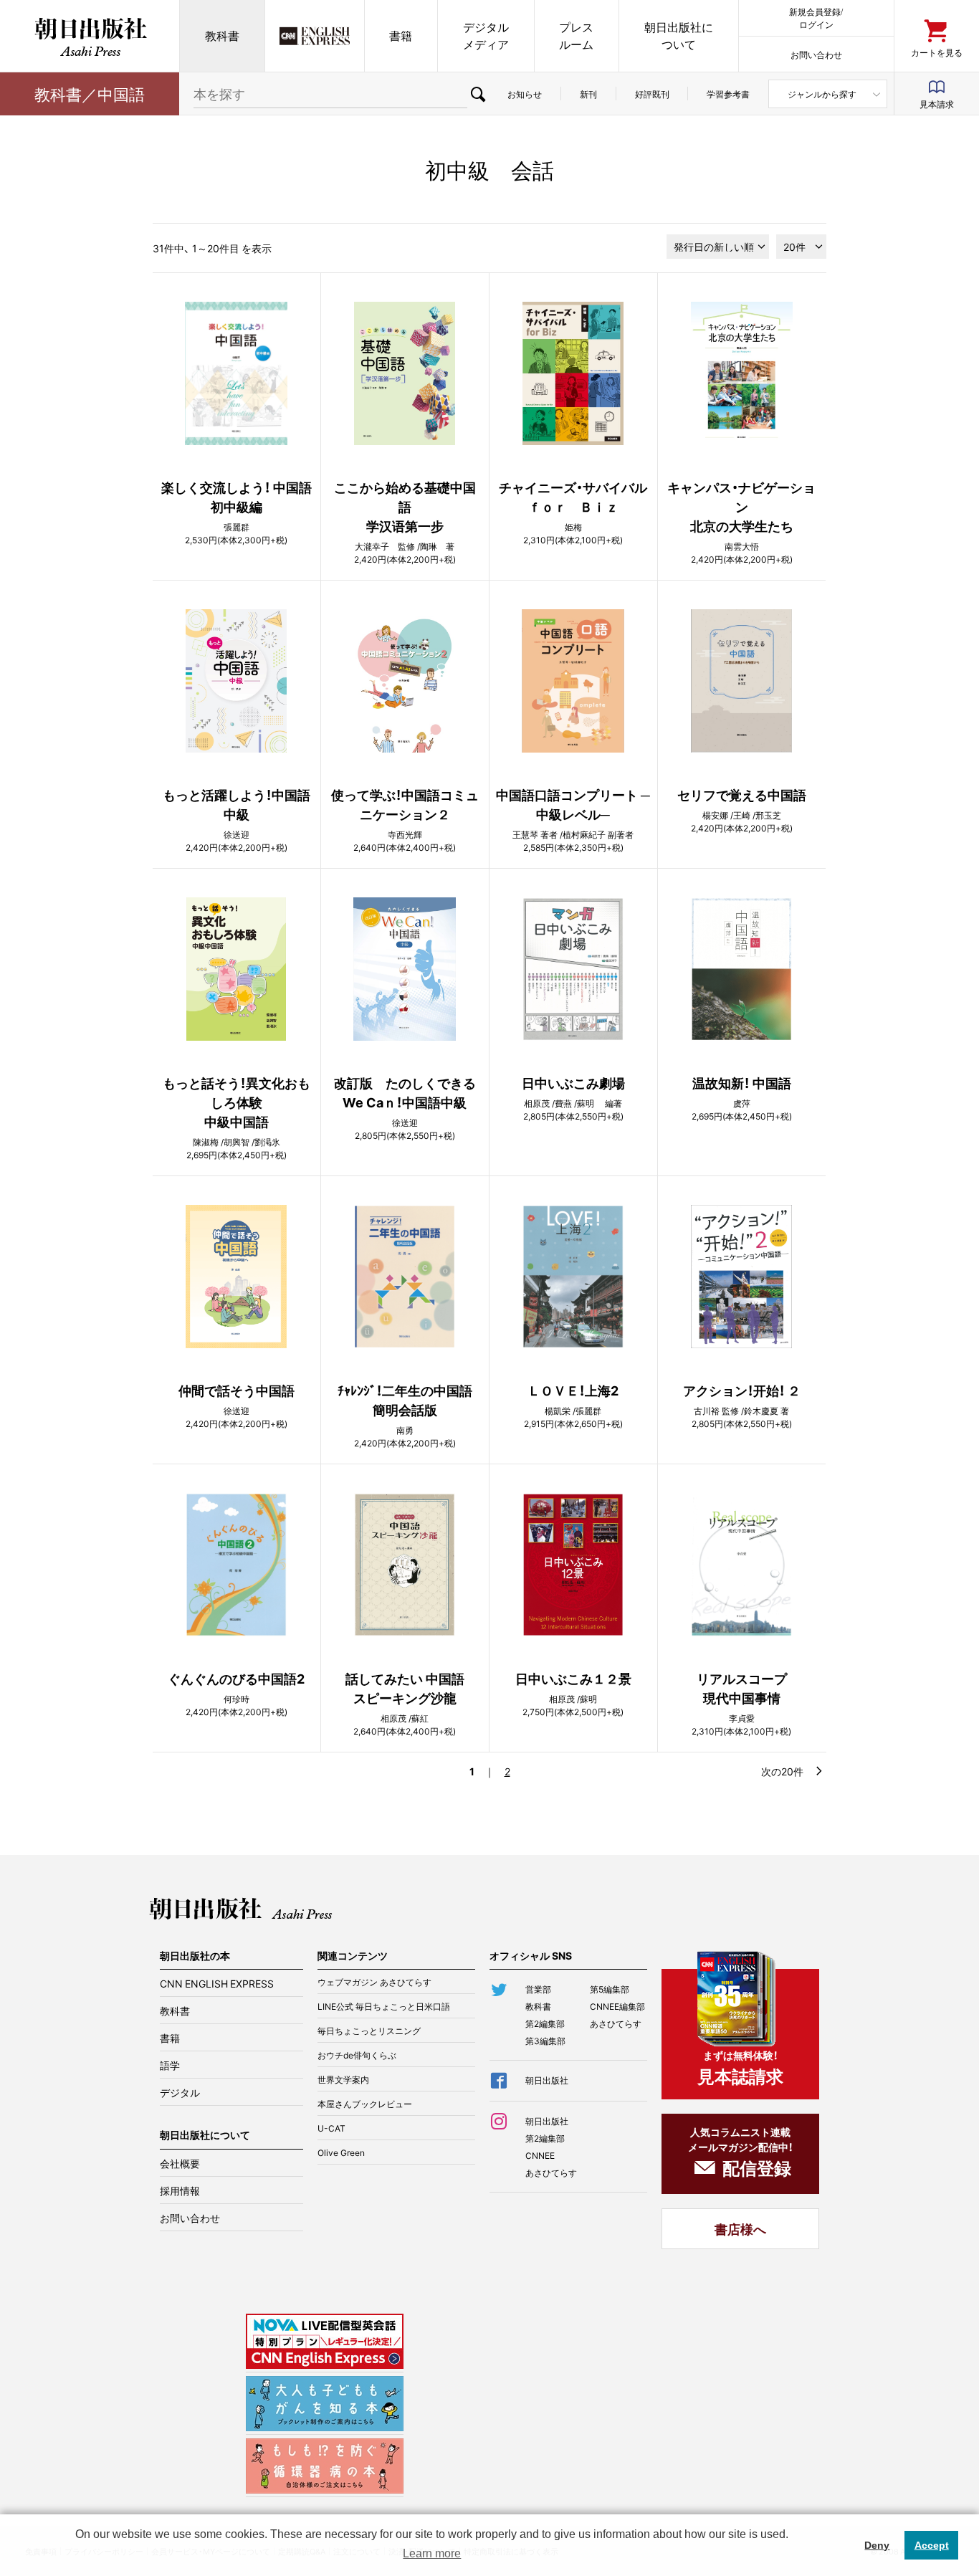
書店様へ (740, 2229)
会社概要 (180, 2163)
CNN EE (315, 36)
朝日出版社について (679, 35)
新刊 (588, 94)
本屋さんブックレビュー (365, 2104)
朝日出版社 (90, 36)
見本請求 (937, 104)
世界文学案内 (343, 2079)
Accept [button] (932, 2545)
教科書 (222, 35)
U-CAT (331, 2128)
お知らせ (525, 94)
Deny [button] (877, 2545)
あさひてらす (616, 2023)
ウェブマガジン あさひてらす (374, 1982)
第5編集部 (610, 1989)
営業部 (538, 1989)
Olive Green (341, 2152)
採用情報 (180, 2190)
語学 (170, 2065)
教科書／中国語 (90, 94)
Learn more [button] (432, 2553)
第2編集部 (545, 2023)
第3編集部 (545, 2041)
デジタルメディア (486, 35)
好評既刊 (652, 94)
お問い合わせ (816, 54)
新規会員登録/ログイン (816, 18)
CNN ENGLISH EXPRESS (217, 1983)
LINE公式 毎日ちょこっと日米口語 (384, 2006)
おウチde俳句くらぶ (357, 2055)
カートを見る (937, 52)
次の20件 (782, 1771)
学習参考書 (728, 94)
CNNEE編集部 (617, 2006)
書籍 (401, 35)
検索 (478, 94)
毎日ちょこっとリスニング (369, 2031)
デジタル (180, 2092)
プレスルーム (576, 35)
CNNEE (540, 2155)
